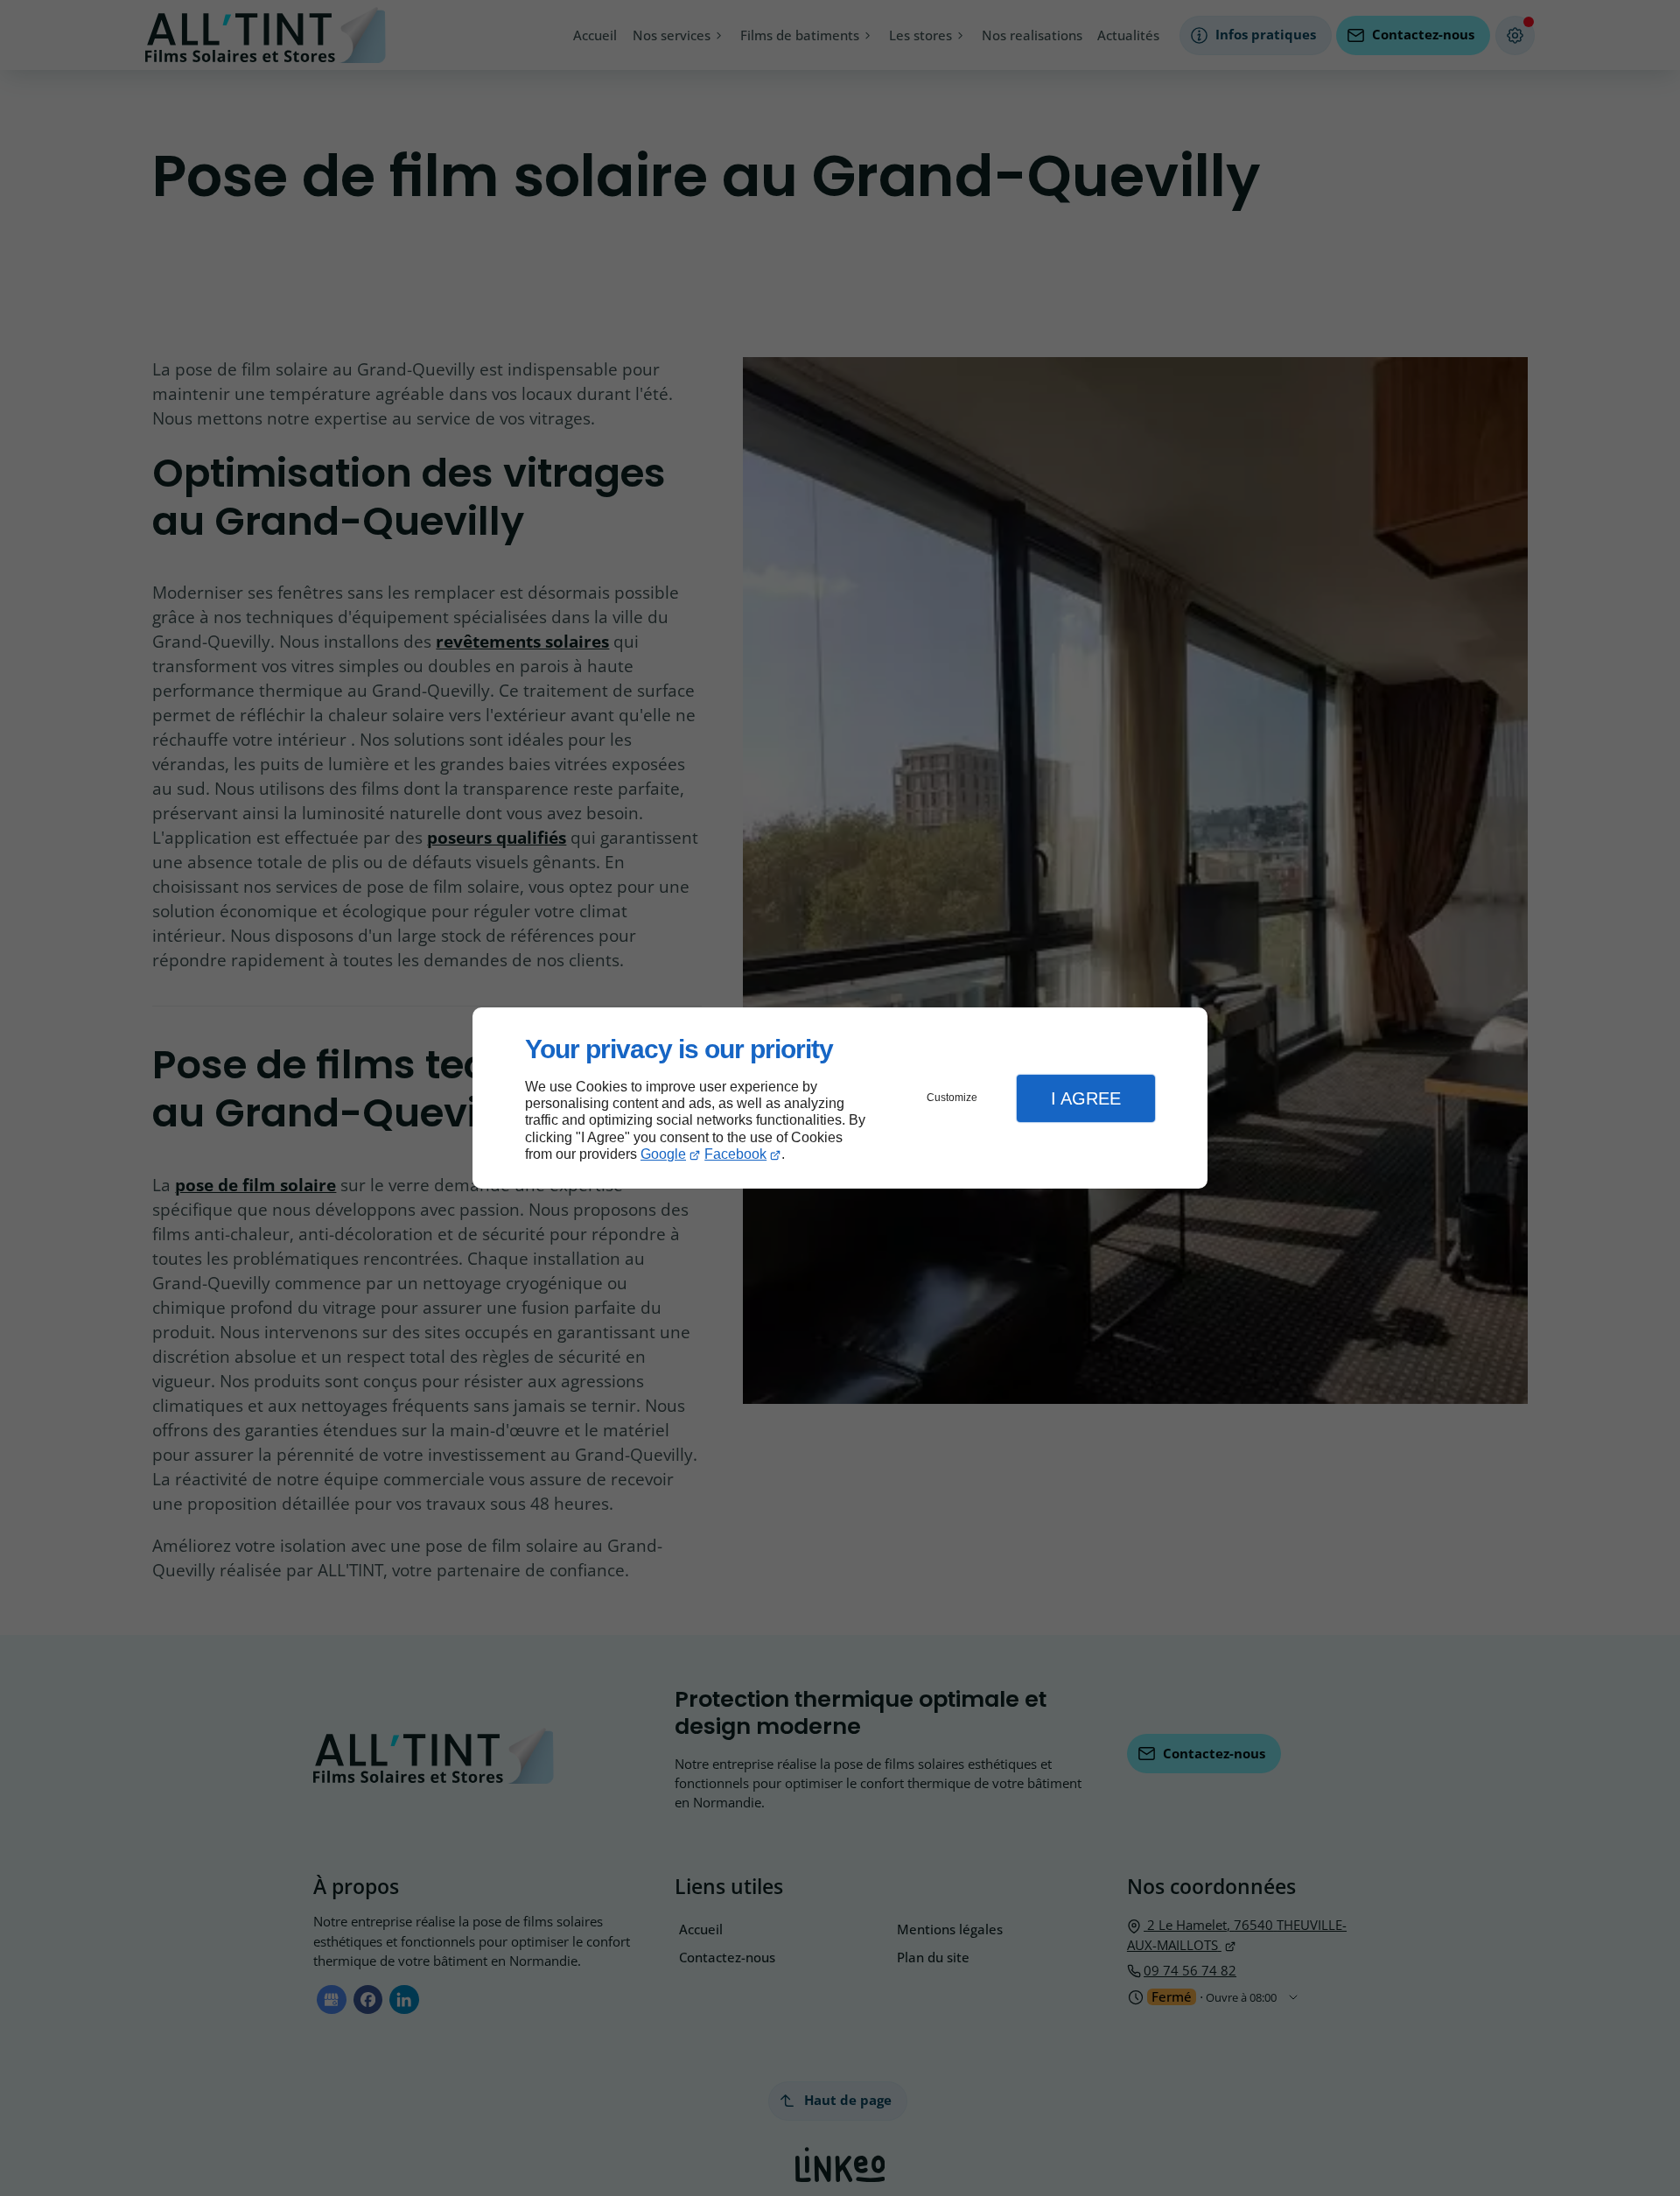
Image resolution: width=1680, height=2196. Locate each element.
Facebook (735, 1154)
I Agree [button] (1086, 1098)
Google (663, 1154)
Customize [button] (952, 1098)
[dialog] (840, 1098)
